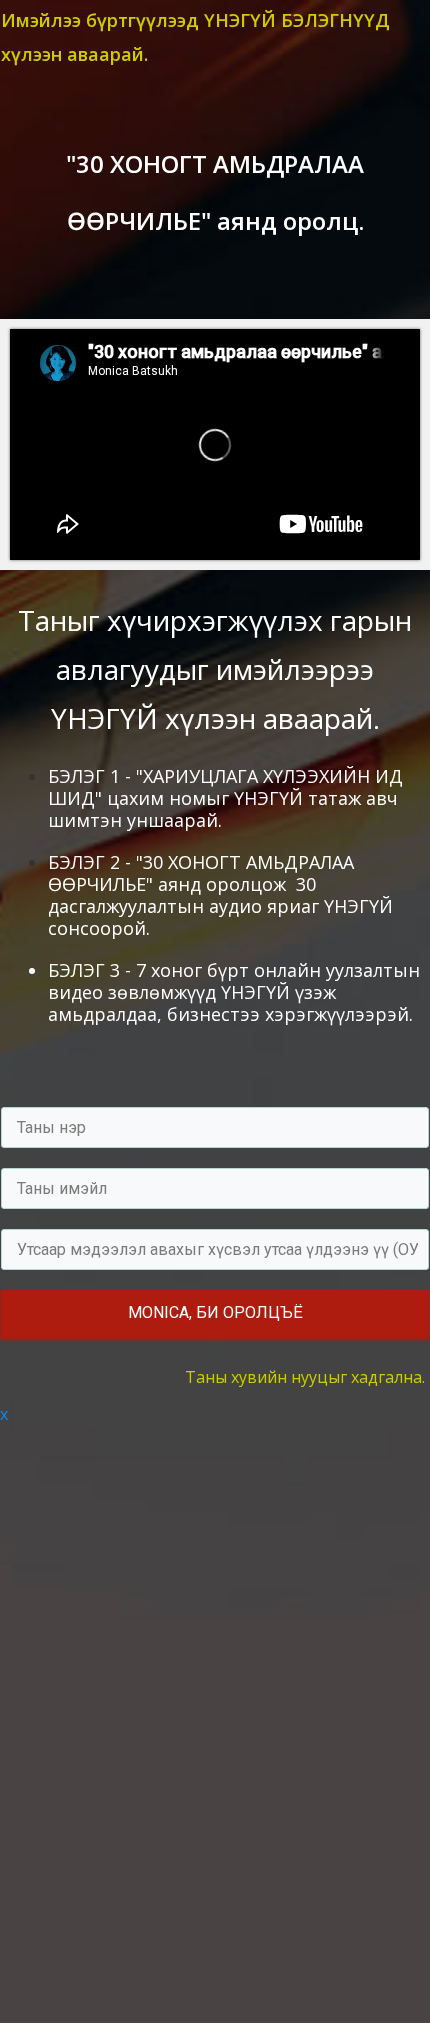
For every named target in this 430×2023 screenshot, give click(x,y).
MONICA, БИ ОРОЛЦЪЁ (215, 1312)
